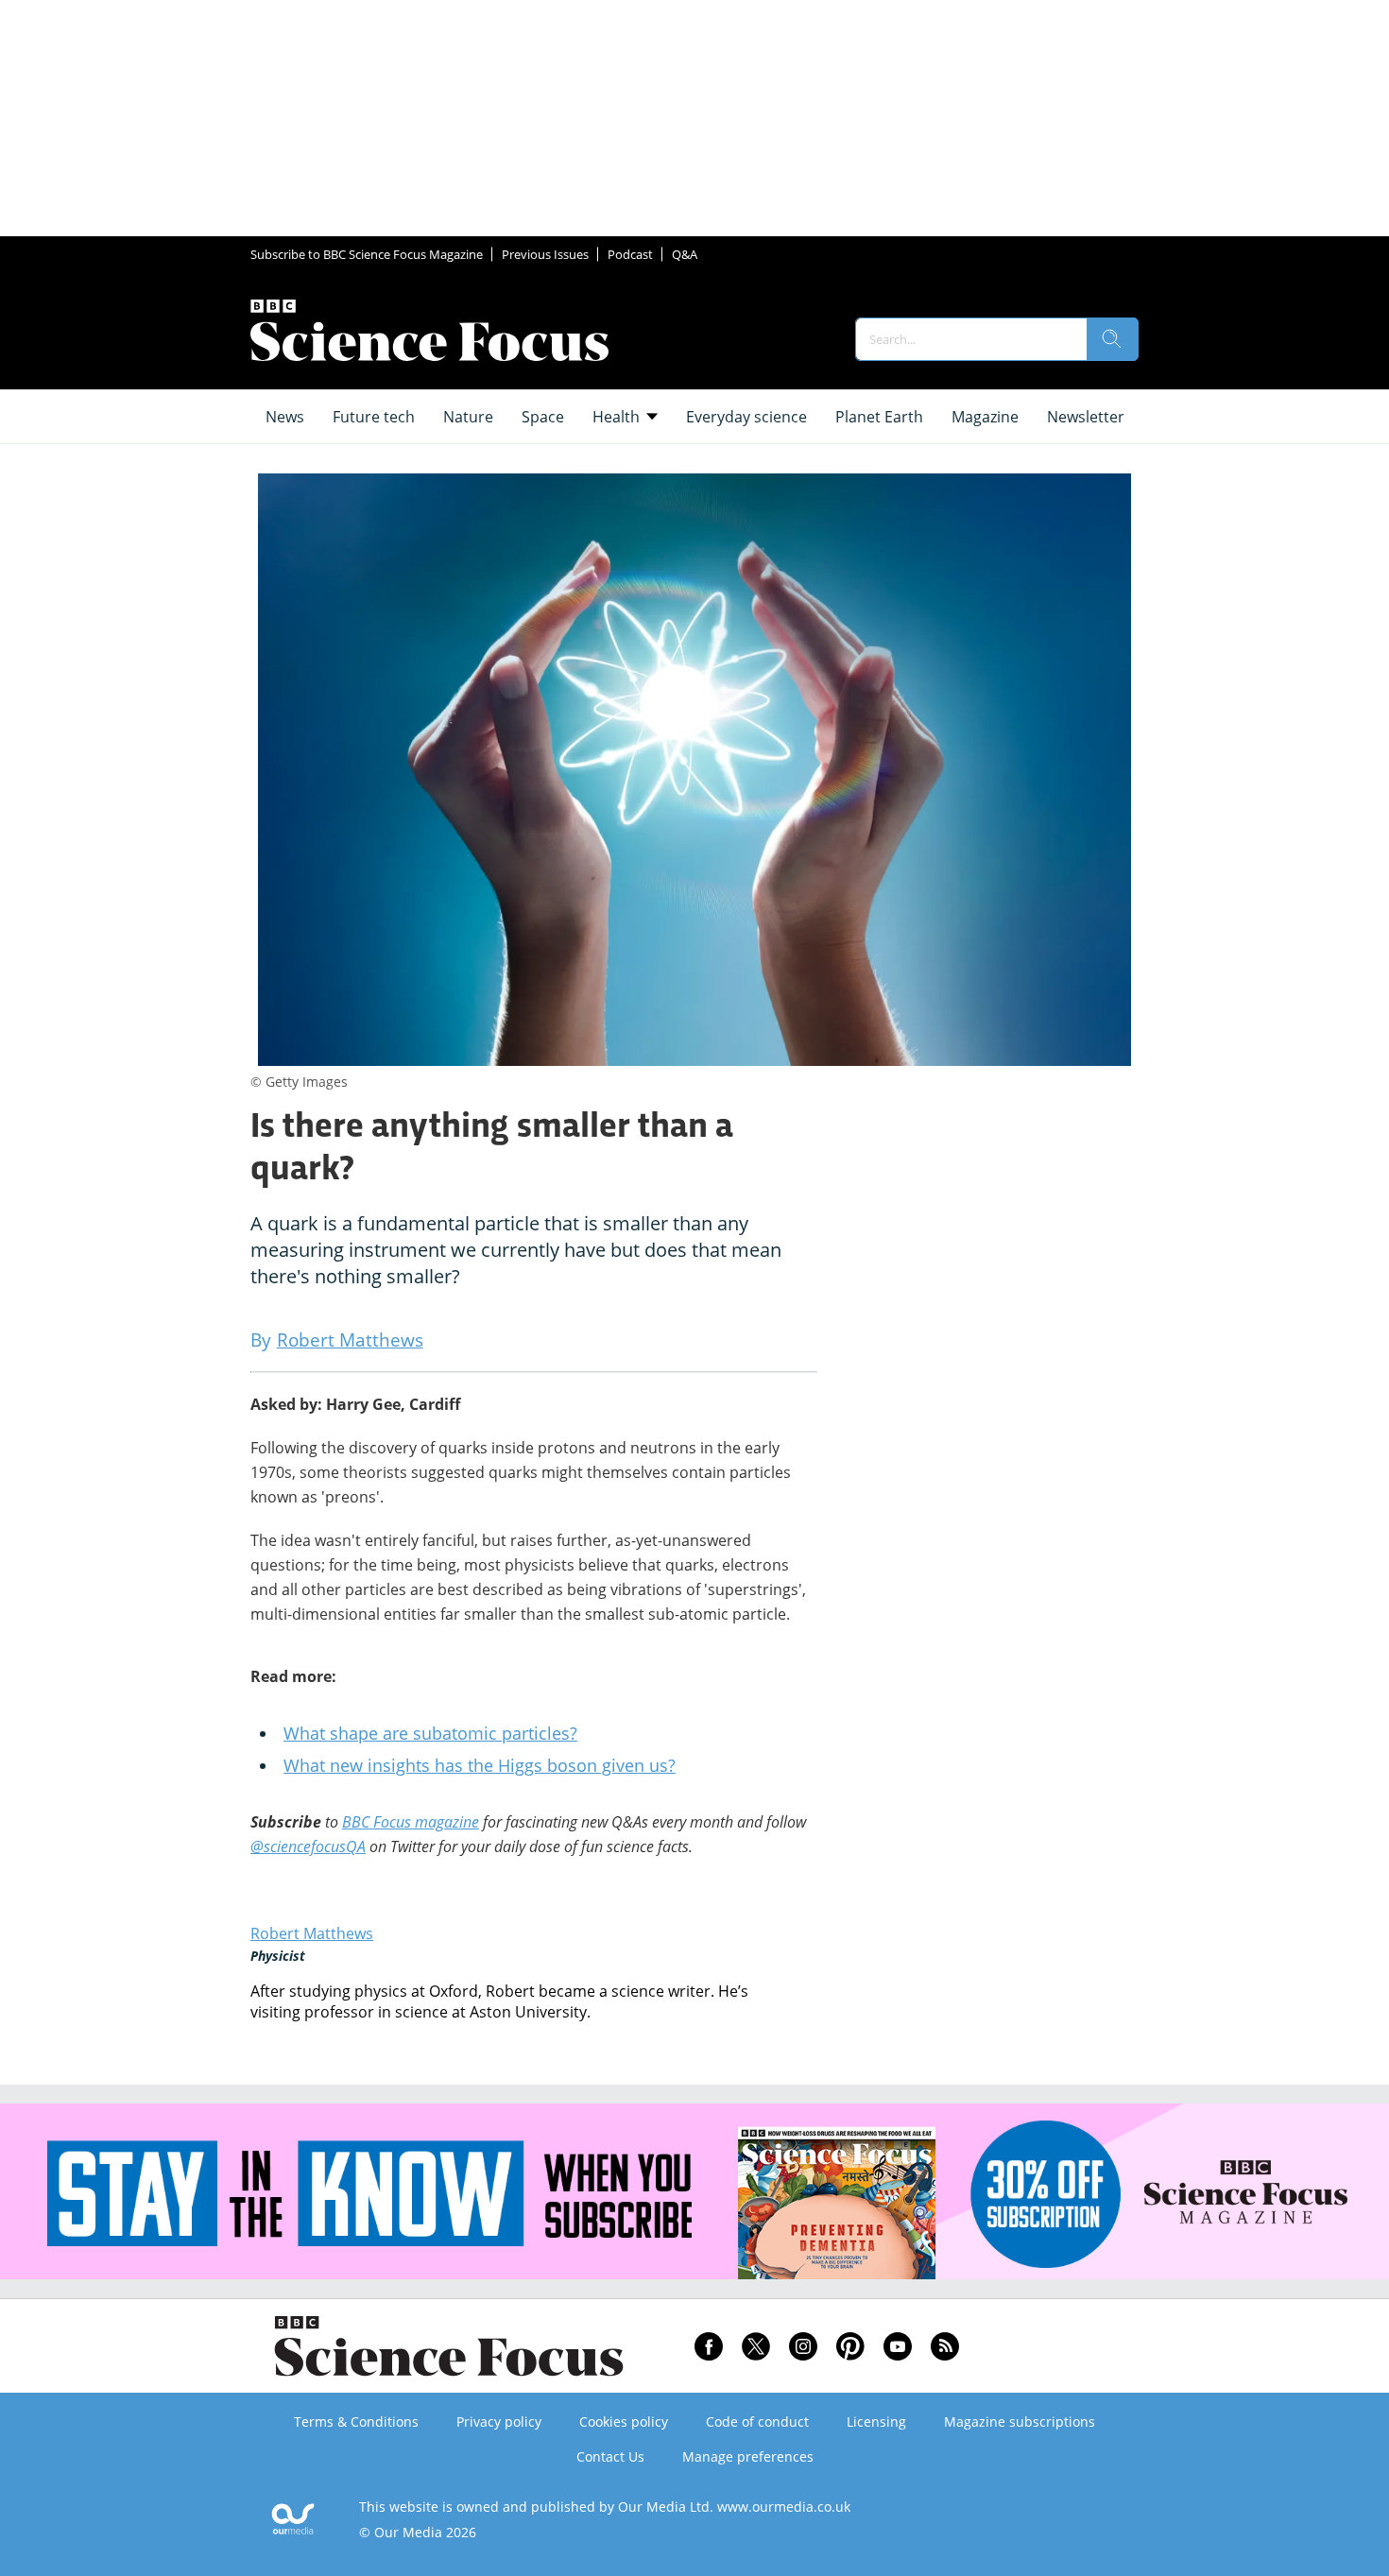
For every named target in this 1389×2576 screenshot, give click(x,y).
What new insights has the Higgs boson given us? (480, 1765)
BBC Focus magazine (411, 1822)
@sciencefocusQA (308, 1846)
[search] (1112, 339)
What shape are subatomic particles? (430, 1733)
